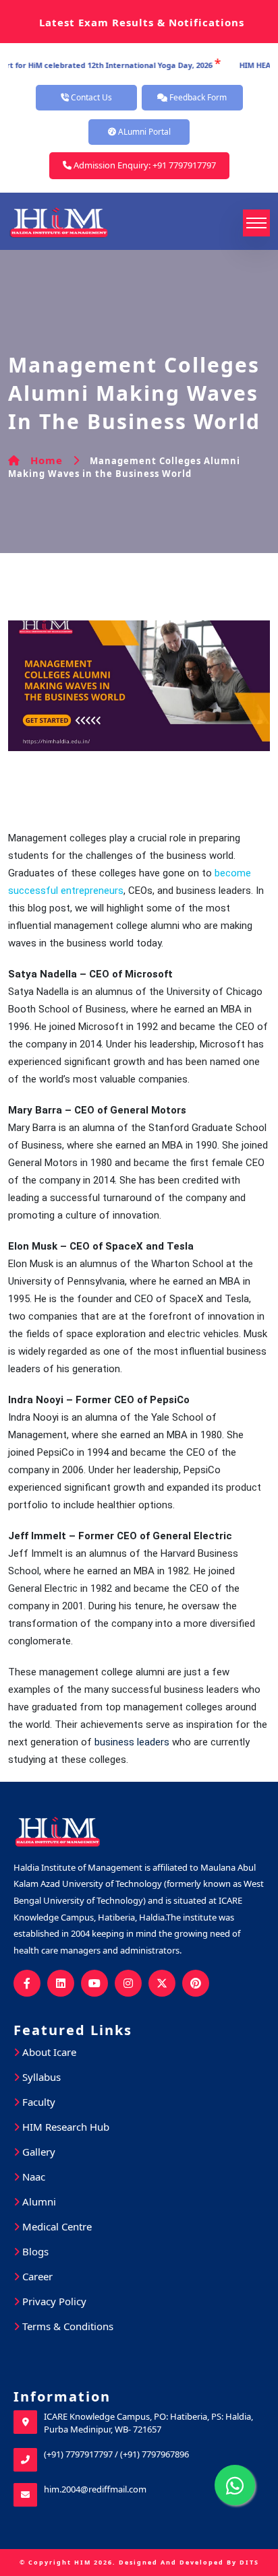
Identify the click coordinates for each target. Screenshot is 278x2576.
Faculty (37, 2102)
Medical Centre (56, 2226)
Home (47, 460)
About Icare (48, 2052)
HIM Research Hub (64, 2127)
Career (36, 2276)
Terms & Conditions (66, 2326)
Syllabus (40, 2077)
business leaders (132, 1742)
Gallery (37, 2152)
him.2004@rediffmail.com (95, 2489)
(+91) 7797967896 (155, 2454)
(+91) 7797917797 (78, 2454)
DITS (249, 2562)
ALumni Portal (143, 132)
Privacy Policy (53, 2301)
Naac (32, 2177)
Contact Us (90, 97)
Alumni (38, 2201)
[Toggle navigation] (256, 223)
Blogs (34, 2251)
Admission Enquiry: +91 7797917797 (144, 165)
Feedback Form (197, 97)
